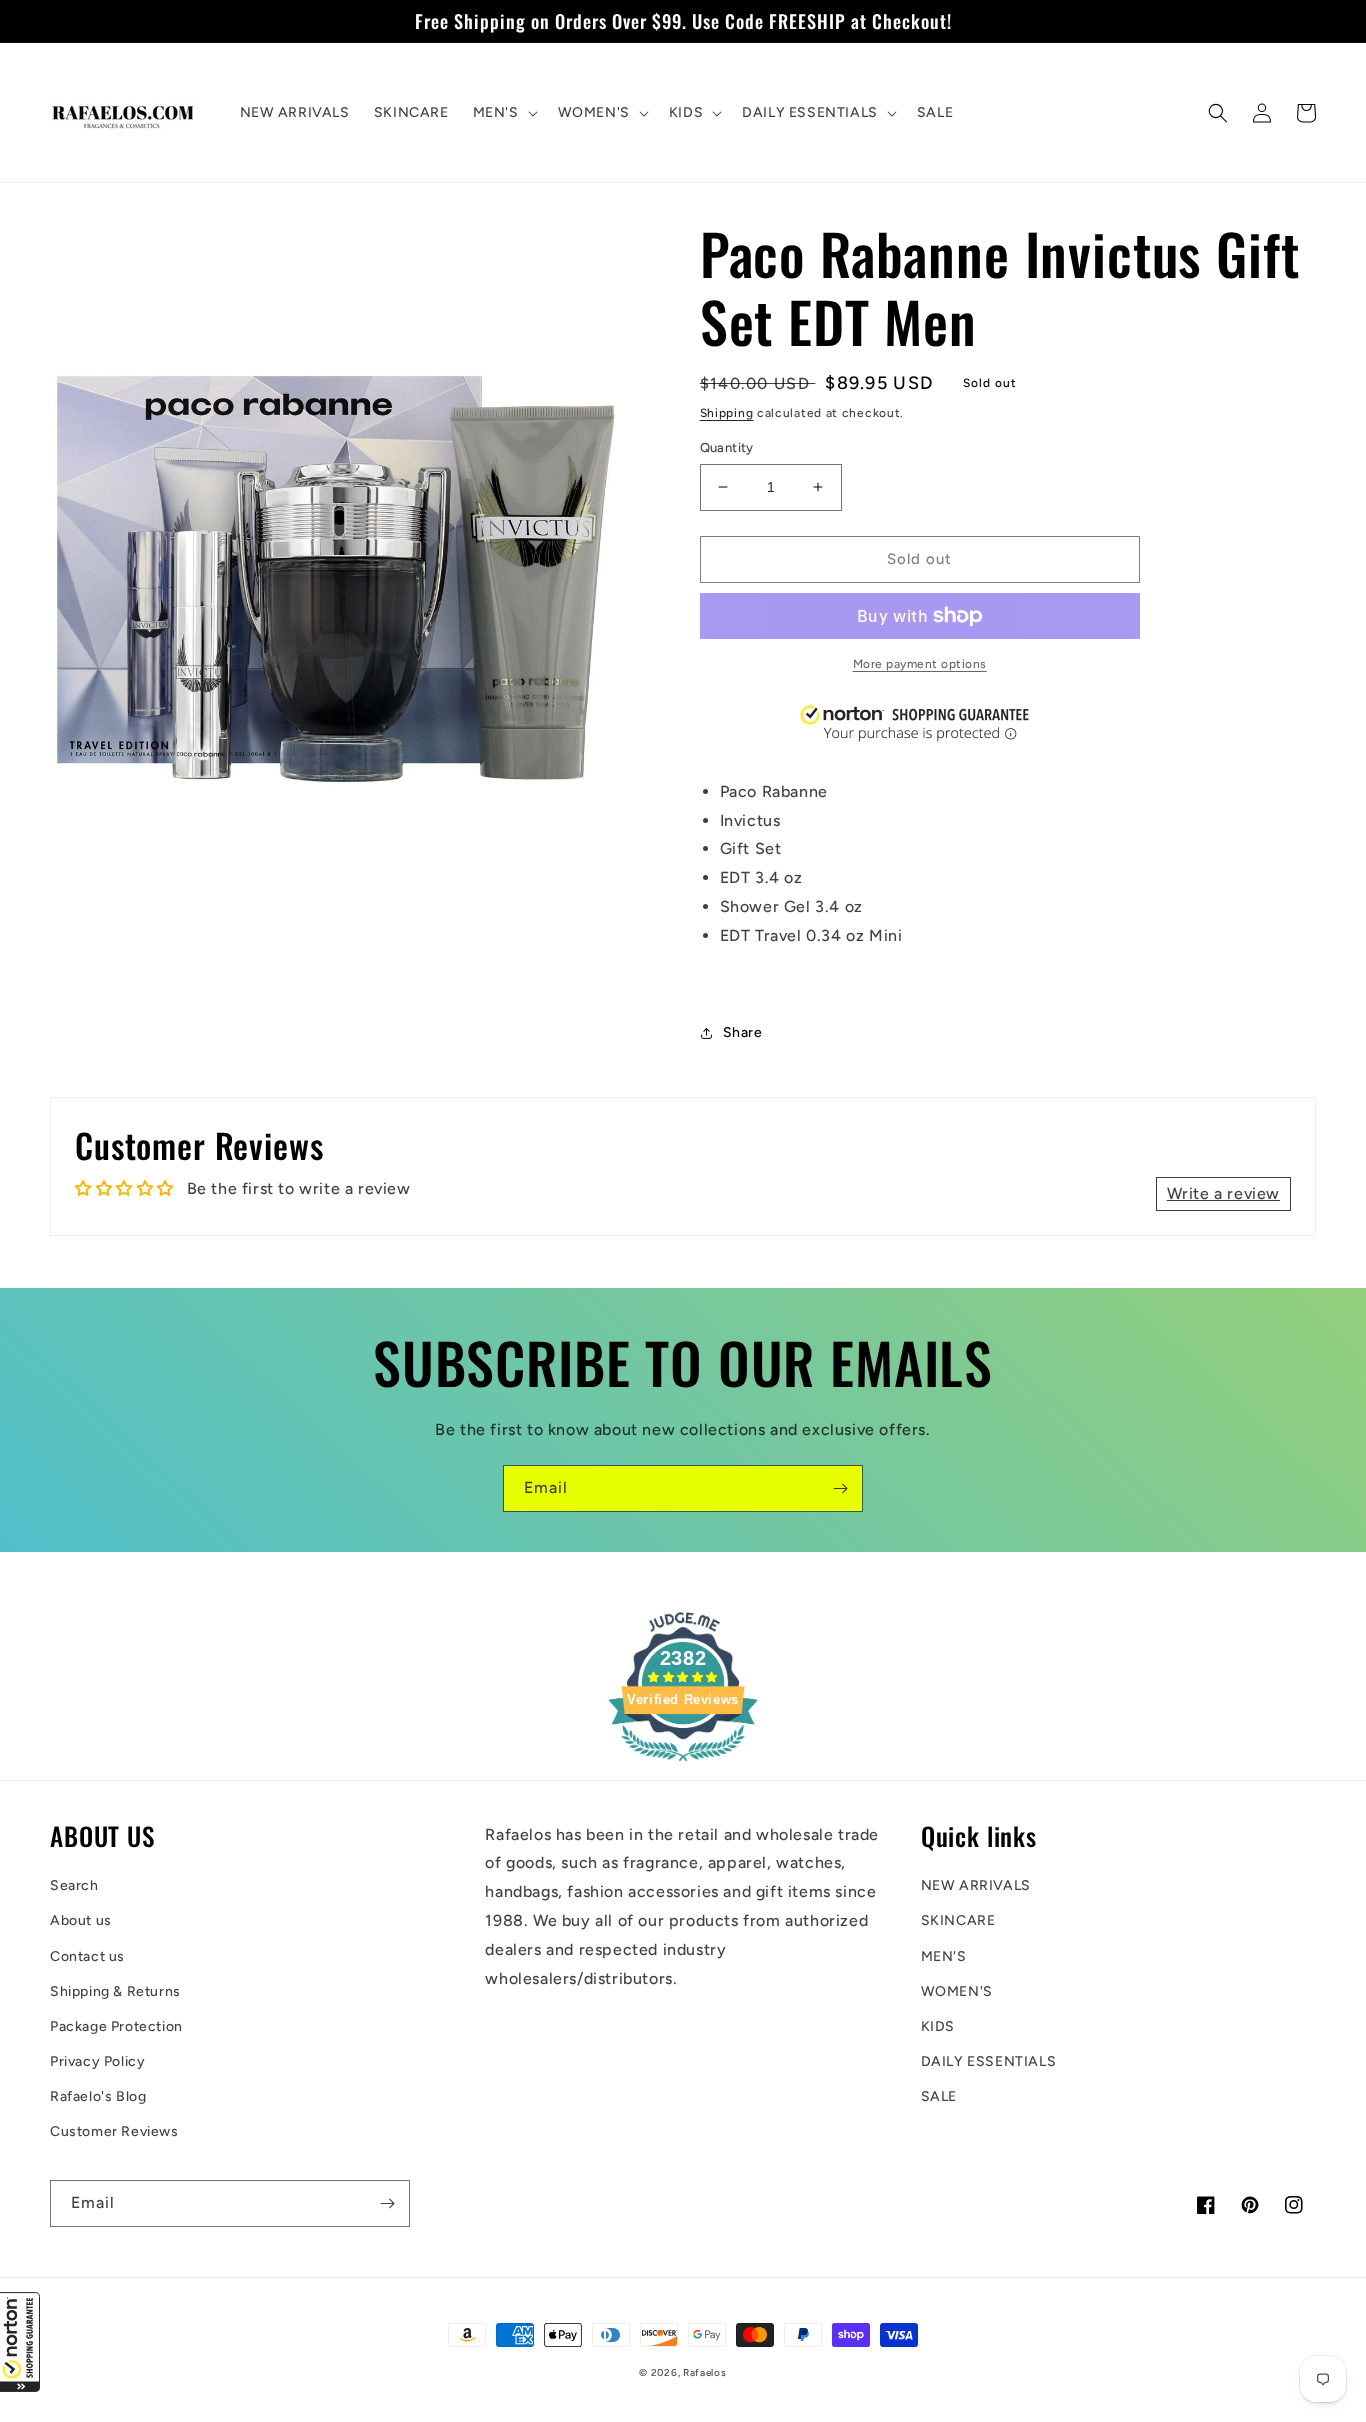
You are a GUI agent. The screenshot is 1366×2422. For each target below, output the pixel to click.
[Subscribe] (840, 1488)
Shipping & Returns (115, 1991)
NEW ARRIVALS (976, 1885)
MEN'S (944, 1956)
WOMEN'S (957, 1991)
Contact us (87, 1956)
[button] (20, 2342)
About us (81, 1920)
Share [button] (743, 1032)
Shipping (727, 413)
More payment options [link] (920, 664)
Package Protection (116, 2026)
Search (74, 1885)
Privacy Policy (97, 2061)
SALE (939, 2096)
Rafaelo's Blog (98, 2096)
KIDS (938, 2026)
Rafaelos (705, 2372)
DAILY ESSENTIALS (989, 2061)
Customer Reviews (114, 2131)
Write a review (1223, 1193)
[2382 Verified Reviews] (683, 1764)
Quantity (727, 447)
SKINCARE (958, 1920)
